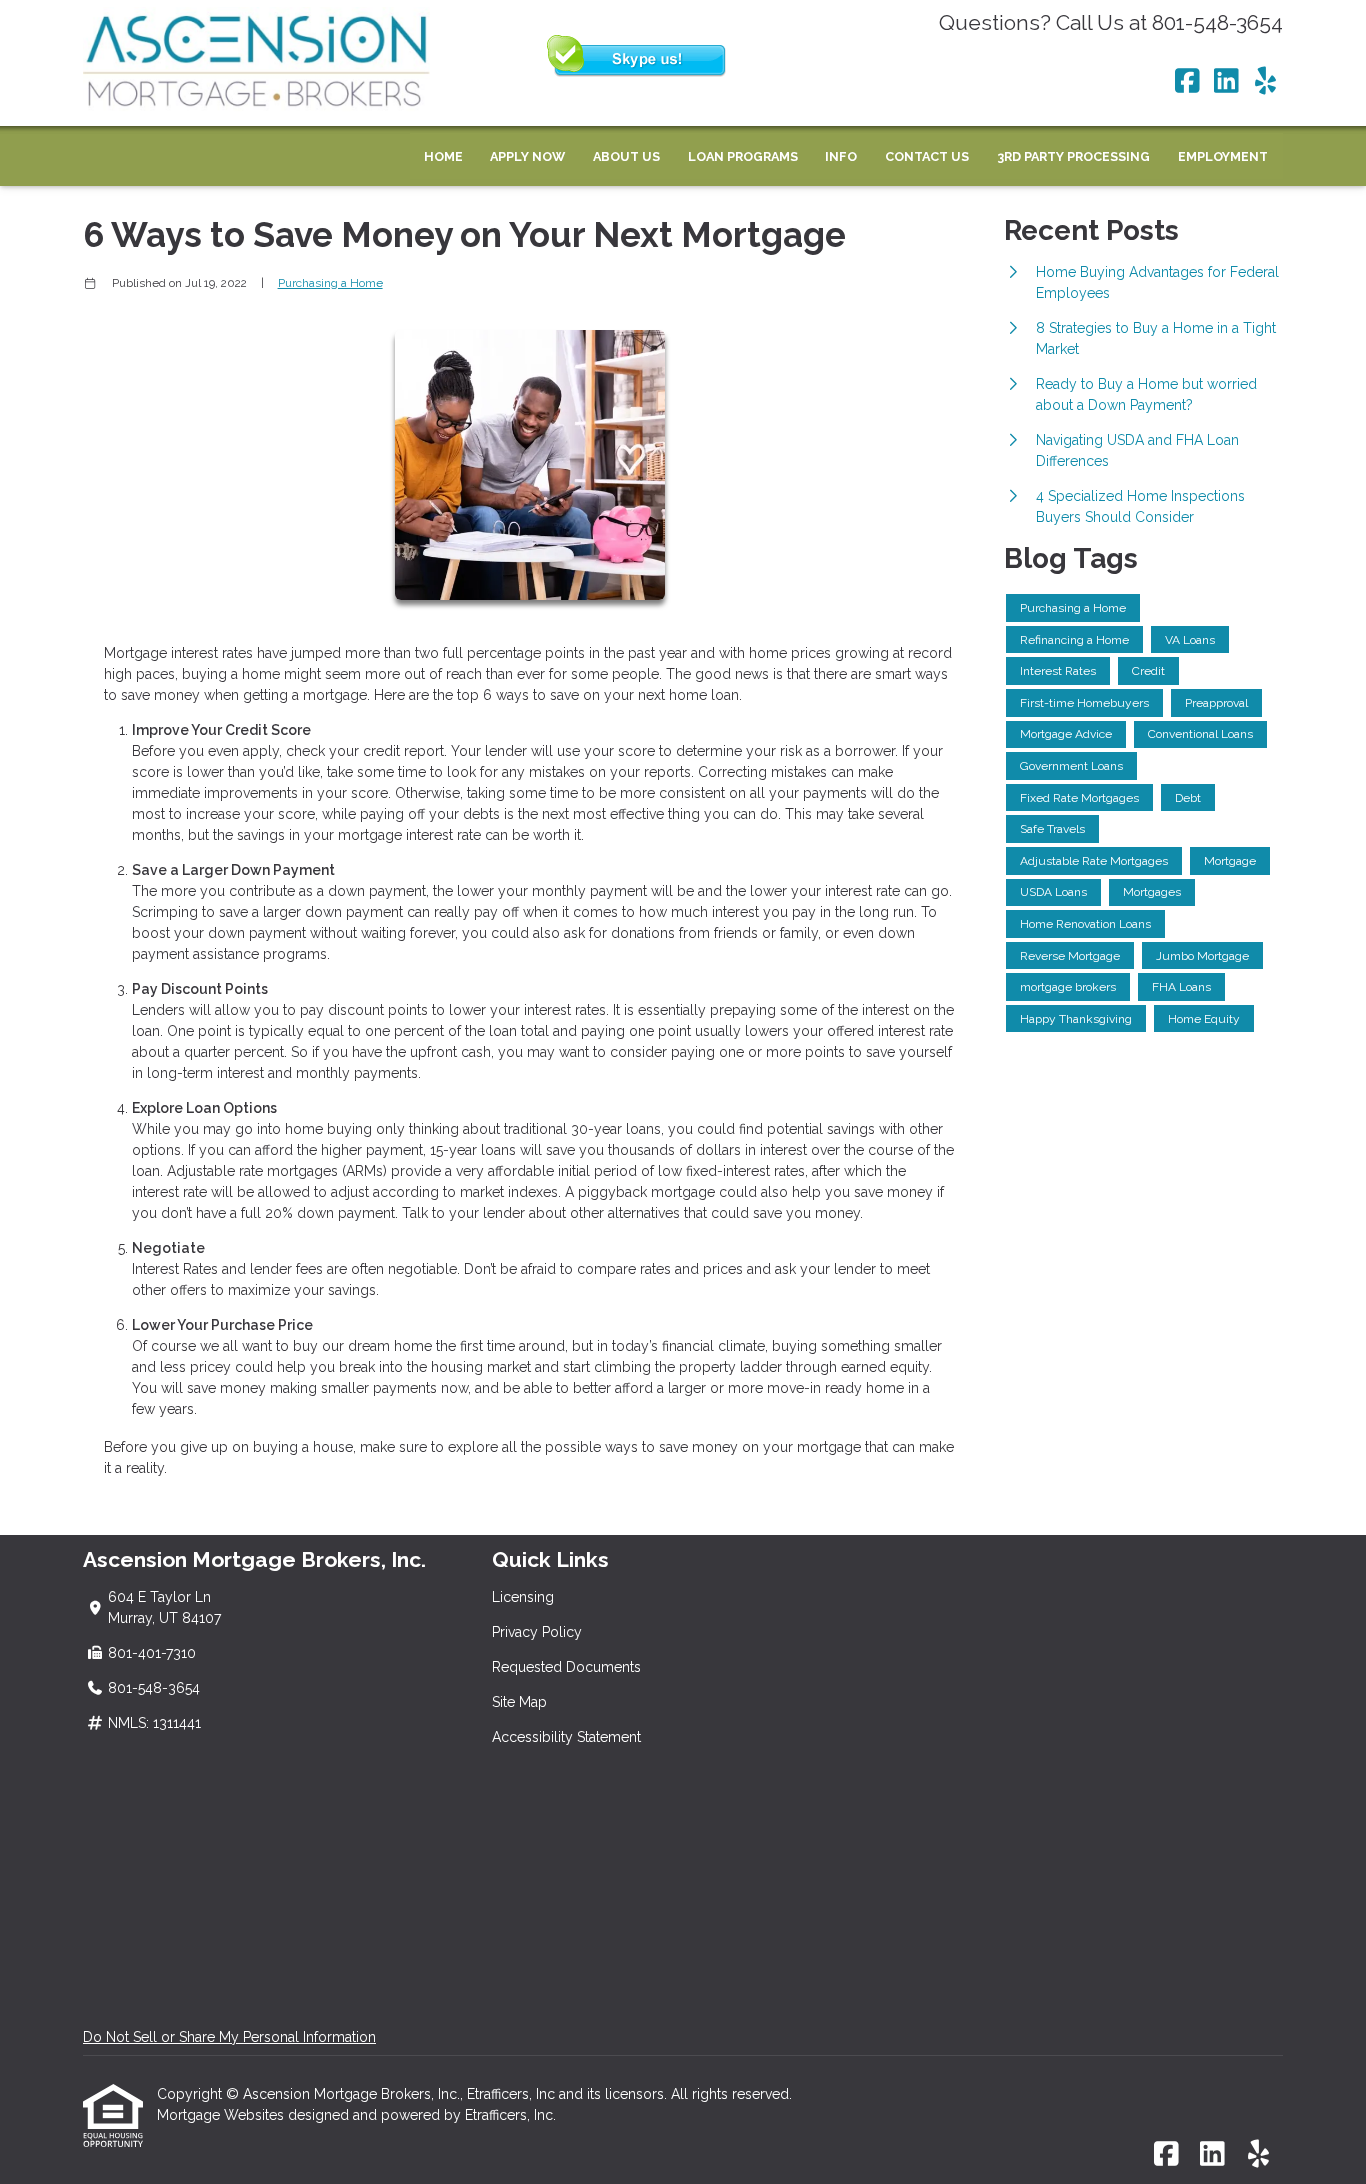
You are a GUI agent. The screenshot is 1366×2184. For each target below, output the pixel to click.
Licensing (523, 1597)
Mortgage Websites (222, 2115)
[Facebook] (1187, 82)
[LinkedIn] (1226, 82)
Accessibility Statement (566, 1737)
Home (443, 156)
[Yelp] (1265, 82)
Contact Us (927, 156)
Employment (1223, 156)
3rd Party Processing (1073, 156)
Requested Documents (566, 1667)
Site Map (519, 1702)
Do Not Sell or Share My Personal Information (229, 2037)
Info (841, 156)
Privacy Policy (537, 1632)
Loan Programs (743, 156)
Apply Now (527, 156)
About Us (626, 156)
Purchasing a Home (330, 283)
